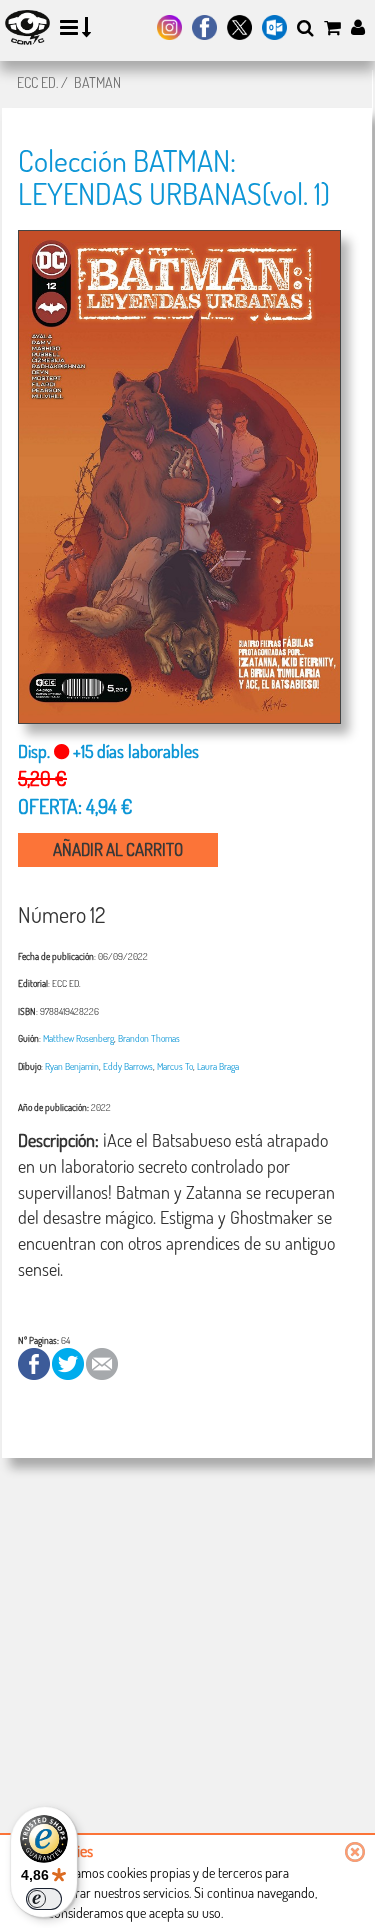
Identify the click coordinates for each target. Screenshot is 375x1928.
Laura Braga (218, 1066)
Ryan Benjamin (72, 1066)
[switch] (44, 1899)
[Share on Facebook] (35, 1361)
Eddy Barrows (128, 1066)
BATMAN (97, 82)
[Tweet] (69, 1361)
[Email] (102, 1361)
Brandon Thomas (149, 1038)
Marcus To (175, 1066)
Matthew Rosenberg (78, 1038)
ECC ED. (37, 82)
